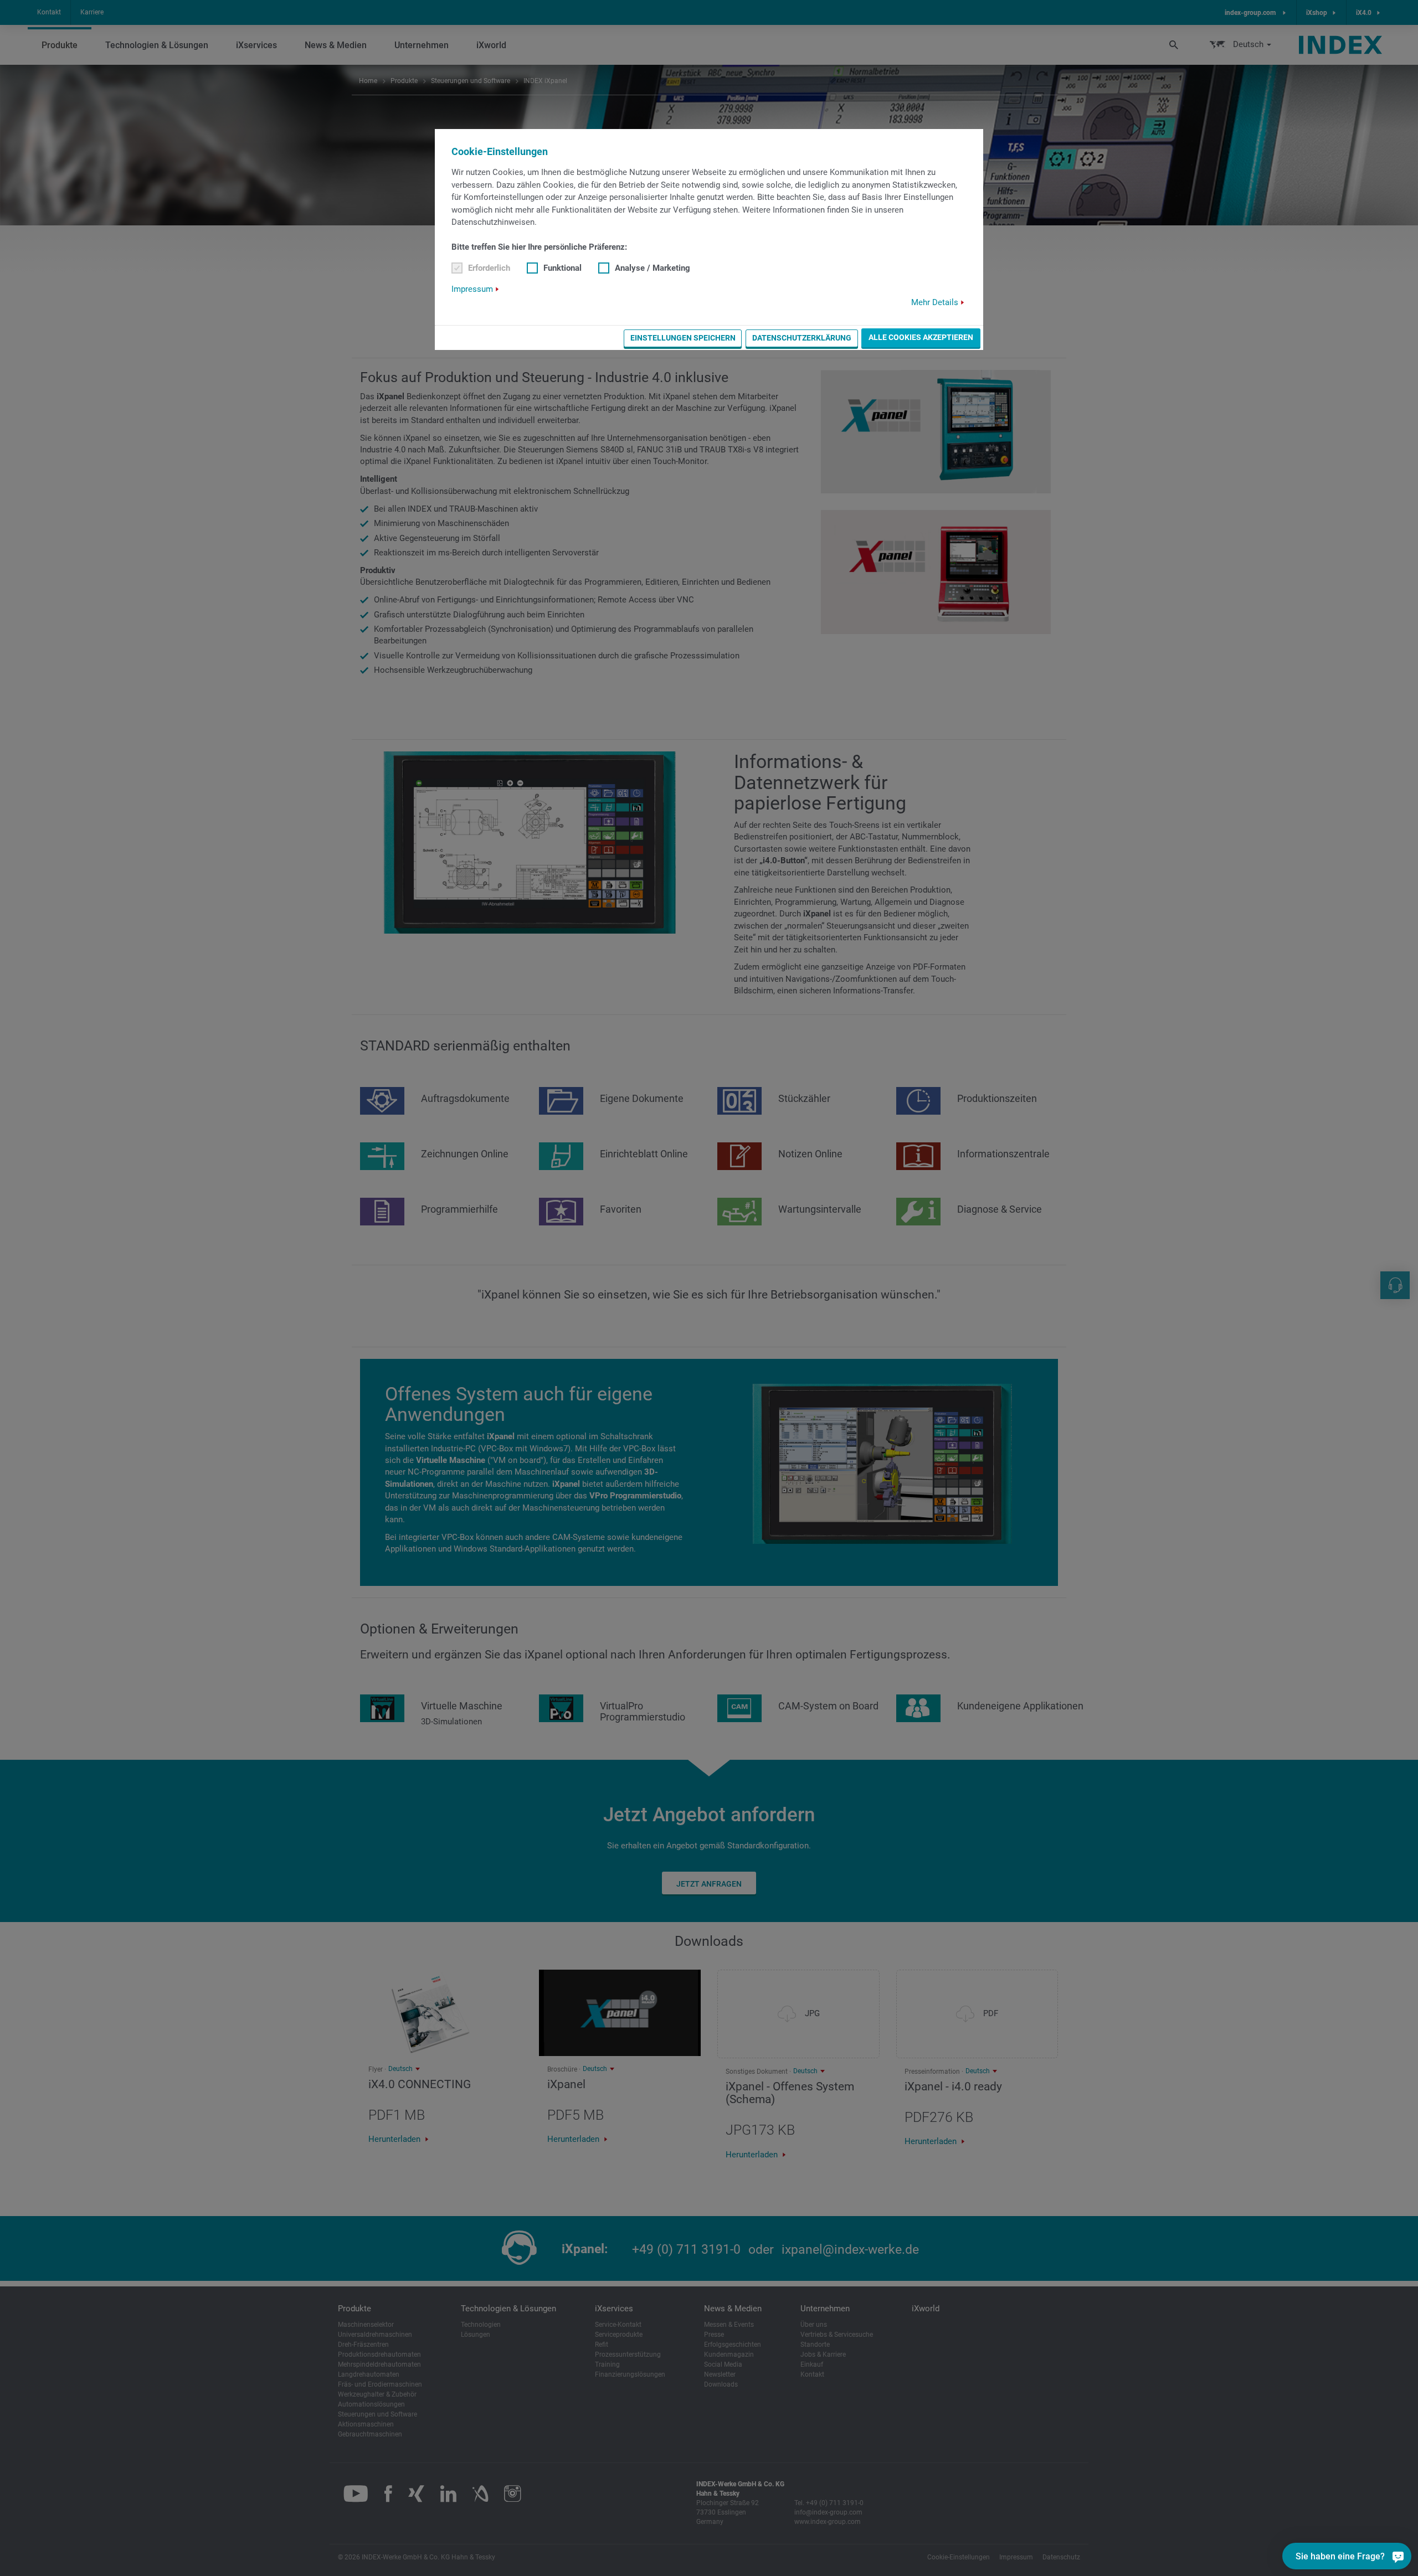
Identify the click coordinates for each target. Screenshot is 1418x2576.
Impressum (472, 289)
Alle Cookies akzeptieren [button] (921, 337)
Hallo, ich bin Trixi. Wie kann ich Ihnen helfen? (1338, 2524)
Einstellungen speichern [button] (683, 338)
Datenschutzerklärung (802, 338)
